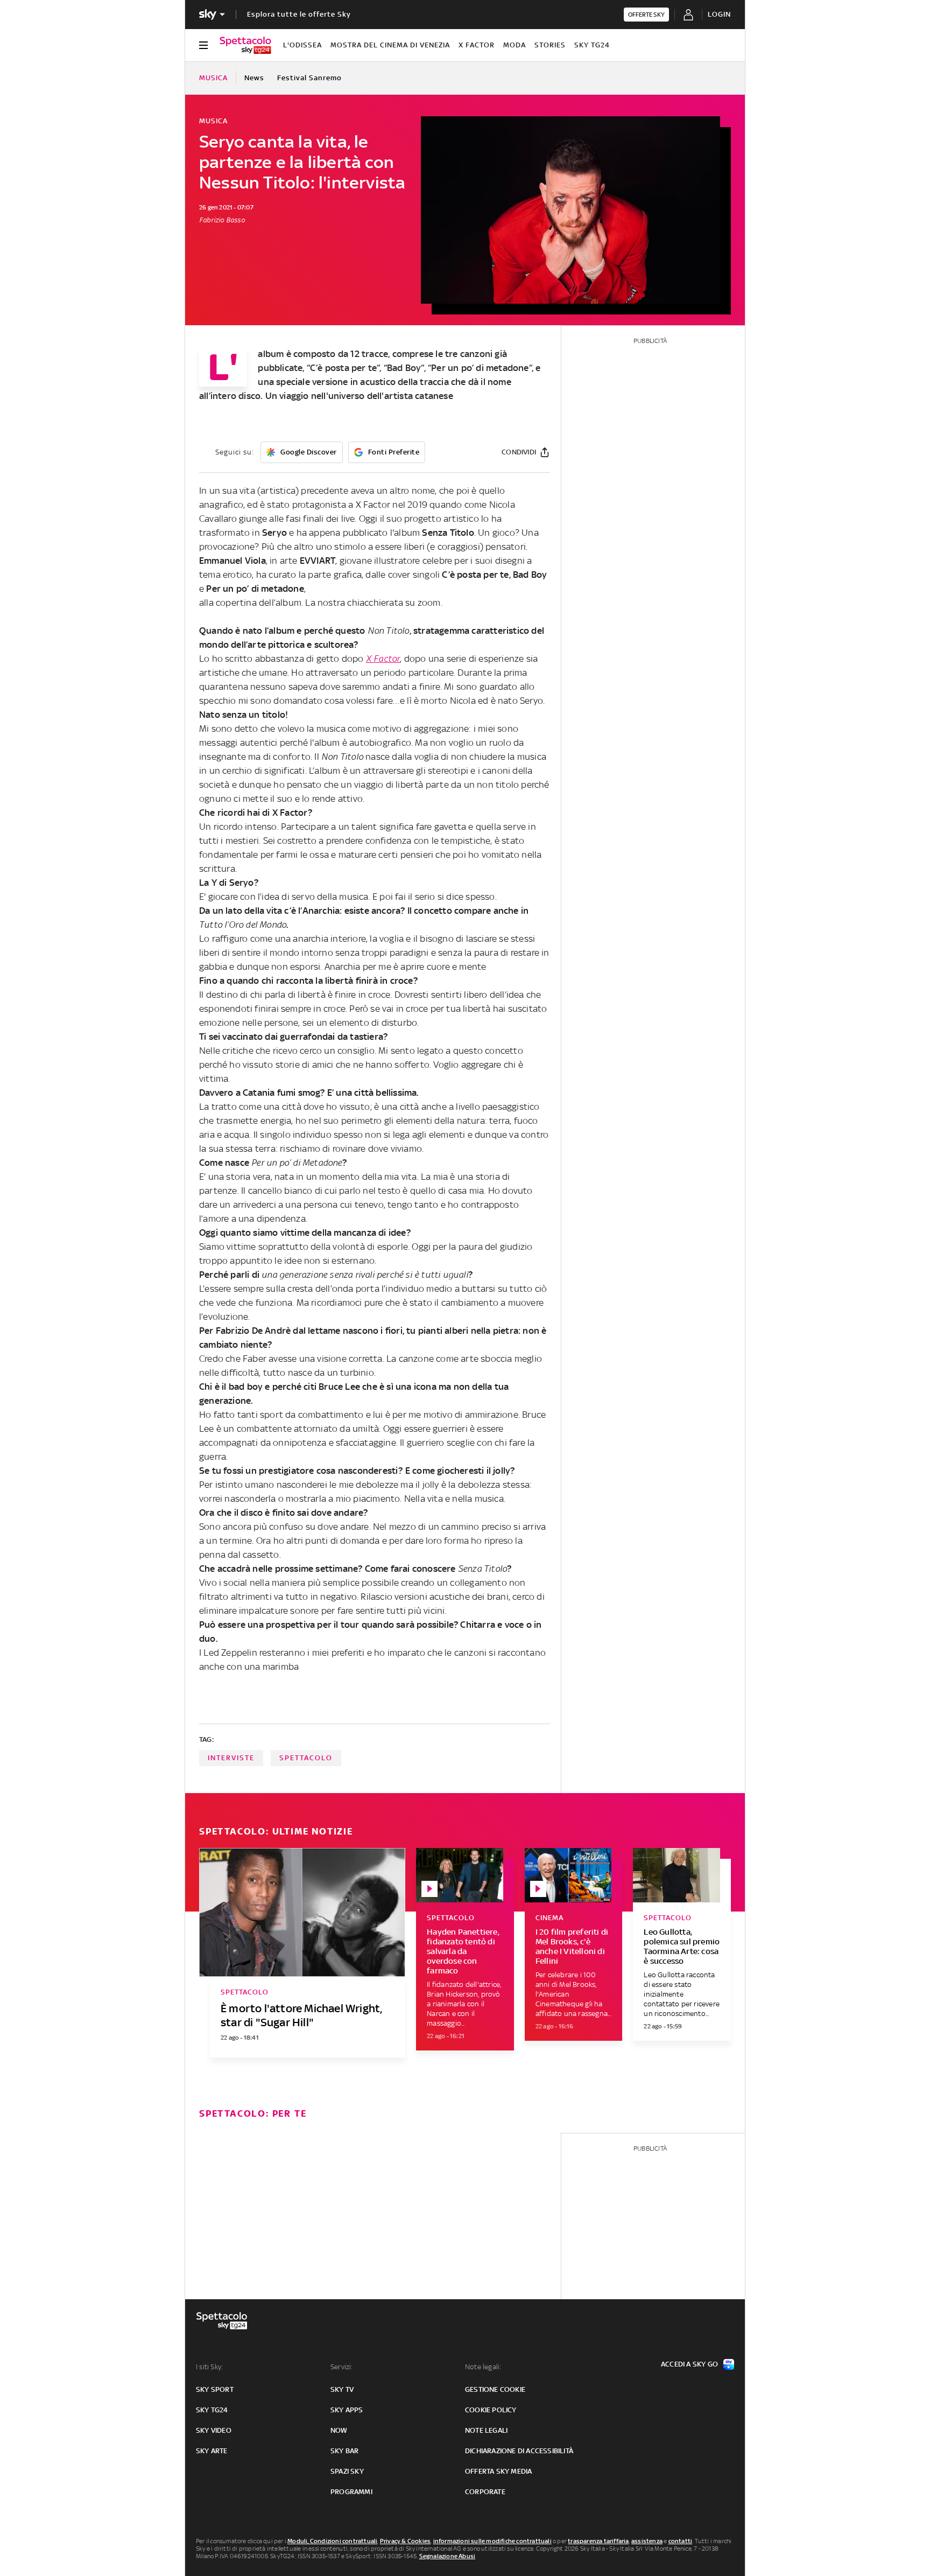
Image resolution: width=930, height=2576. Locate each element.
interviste (231, 1758)
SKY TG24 (592, 45)
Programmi (351, 2492)
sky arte (212, 2451)
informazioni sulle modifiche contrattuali (492, 2541)
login (719, 14)
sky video (214, 2430)
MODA (515, 45)
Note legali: (483, 2367)
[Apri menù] (203, 45)
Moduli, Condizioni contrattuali (332, 2541)
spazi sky (347, 2471)
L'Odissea (302, 45)
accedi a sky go (689, 2364)
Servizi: (342, 2367)
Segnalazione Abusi (448, 2556)
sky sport (215, 2389)
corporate (485, 2492)
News (254, 78)
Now (339, 2430)
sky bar (344, 2451)
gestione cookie (495, 2389)
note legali (486, 2430)
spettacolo (306, 1758)
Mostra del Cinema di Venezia (390, 45)
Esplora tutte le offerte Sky (299, 14)
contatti (681, 2541)
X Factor (477, 45)
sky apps (347, 2410)
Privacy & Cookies (405, 2541)
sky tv (342, 2389)
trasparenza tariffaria (598, 2541)
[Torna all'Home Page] (245, 45)
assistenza (647, 2541)
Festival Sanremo (309, 78)
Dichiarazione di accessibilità (519, 2451)
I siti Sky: (209, 2367)
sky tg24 (212, 2410)
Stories (550, 45)
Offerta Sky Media (498, 2471)
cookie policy (491, 2410)
